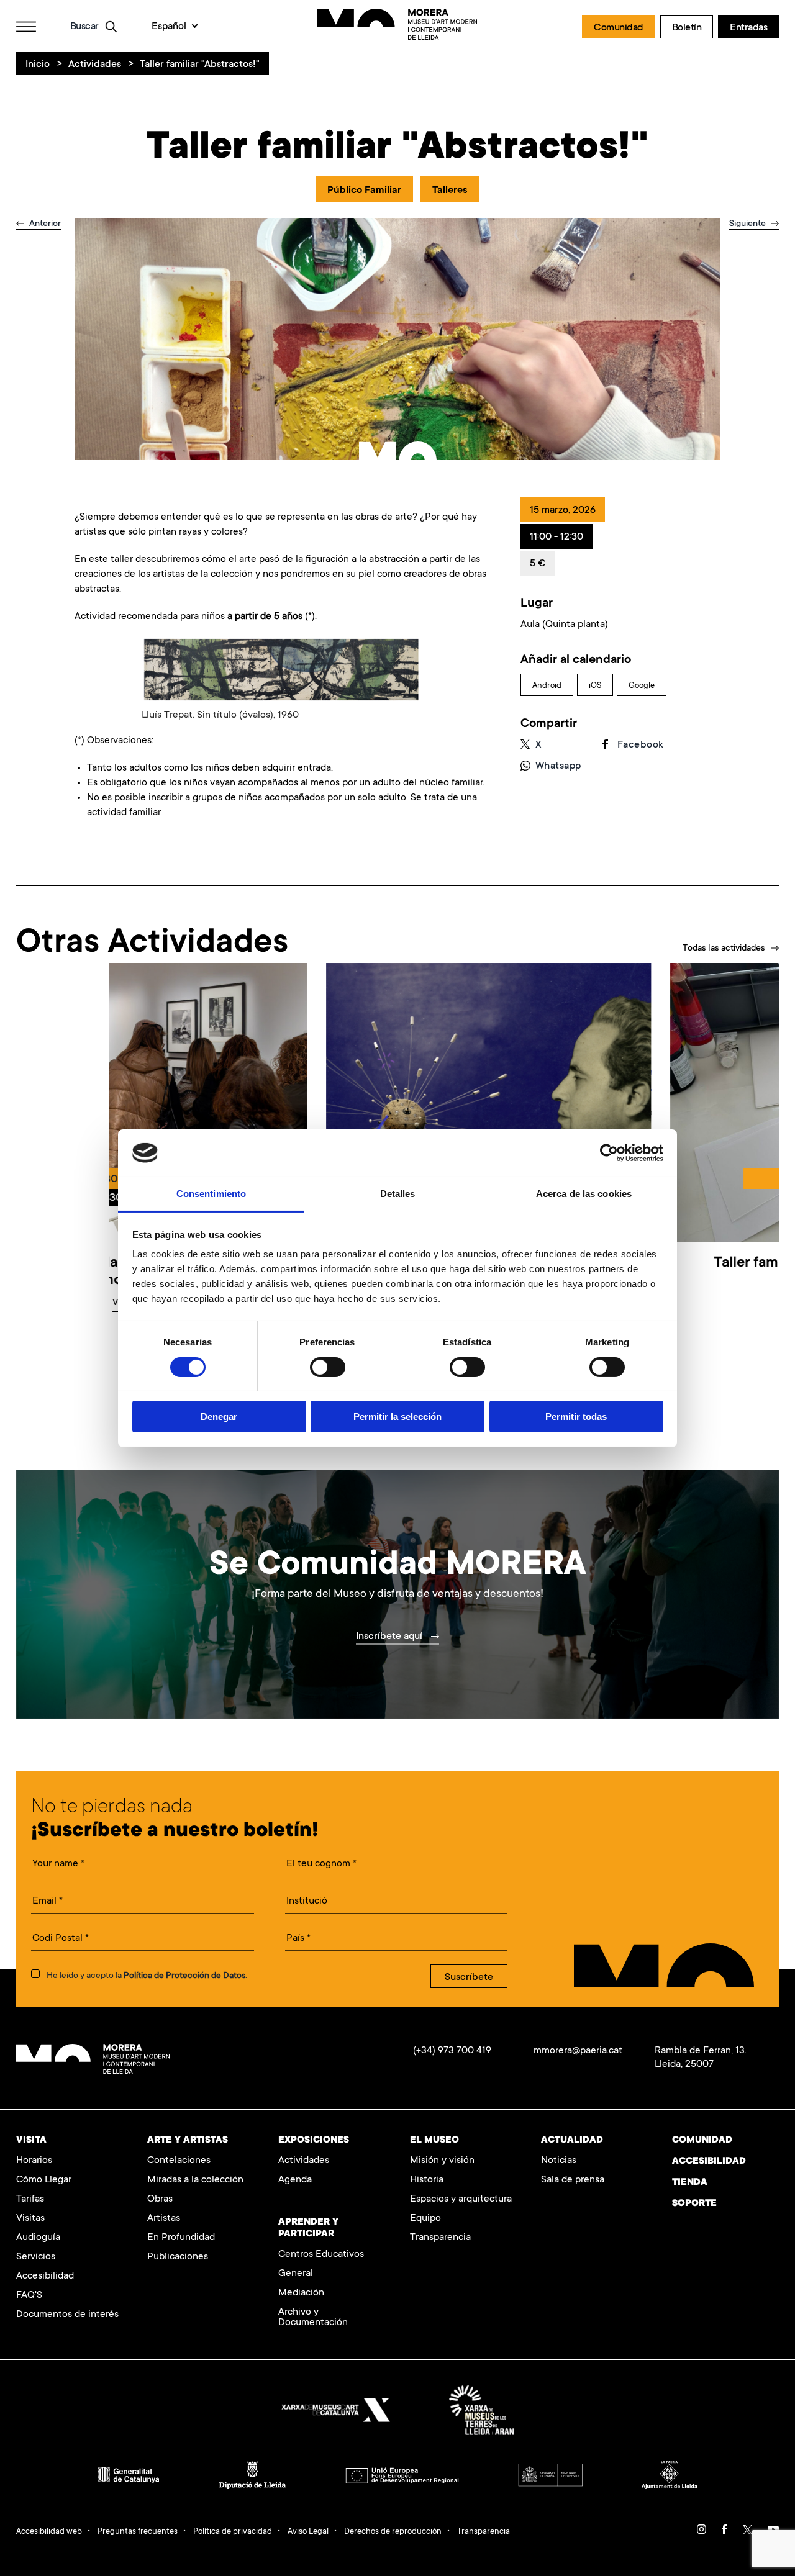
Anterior (44, 224)
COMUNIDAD (702, 2140)
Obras (160, 2199)
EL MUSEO (434, 2140)
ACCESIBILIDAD (709, 2162)
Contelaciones (179, 2161)
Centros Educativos (321, 2255)
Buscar (84, 27)
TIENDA (690, 2183)
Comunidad (619, 28)
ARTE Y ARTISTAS (188, 2140)
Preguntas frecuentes (138, 2532)
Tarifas (30, 2199)
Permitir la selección (397, 1417)
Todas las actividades (724, 949)
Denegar (219, 1417)
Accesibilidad (45, 2276)
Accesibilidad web (49, 2532)
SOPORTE (694, 2204)
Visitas (30, 2219)
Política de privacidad (233, 2532)
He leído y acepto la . (147, 1976)
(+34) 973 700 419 (452, 2051)
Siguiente (749, 224)
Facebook (641, 745)
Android (547, 686)
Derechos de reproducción (393, 2532)
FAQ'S (29, 2296)
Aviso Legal (308, 2532)
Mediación (301, 2293)
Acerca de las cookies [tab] (584, 1194)
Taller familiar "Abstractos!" (200, 65)
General (296, 2274)
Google (642, 686)
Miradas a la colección (195, 2180)
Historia (427, 2180)
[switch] (328, 1367)
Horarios (34, 2161)
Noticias (559, 2161)
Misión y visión (442, 2161)
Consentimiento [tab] (211, 1194)
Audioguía (38, 2238)
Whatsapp (558, 766)
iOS (595, 686)
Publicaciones (178, 2257)
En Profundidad (181, 2238)
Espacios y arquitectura (461, 2199)
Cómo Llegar (44, 2180)
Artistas (164, 2219)
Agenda (295, 2180)
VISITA (31, 2140)
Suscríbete (469, 1977)
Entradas (748, 28)
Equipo (425, 2219)
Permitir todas (576, 1417)
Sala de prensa (573, 2180)
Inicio (38, 65)
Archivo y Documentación (313, 2318)
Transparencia (440, 2238)
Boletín (687, 28)
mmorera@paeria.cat (578, 2051)
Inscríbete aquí (390, 1637)
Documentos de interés (67, 2315)
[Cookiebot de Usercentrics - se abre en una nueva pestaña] (609, 1153)
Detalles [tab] (398, 1194)
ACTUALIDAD (572, 2140)
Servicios (36, 2257)
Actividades (95, 65)
